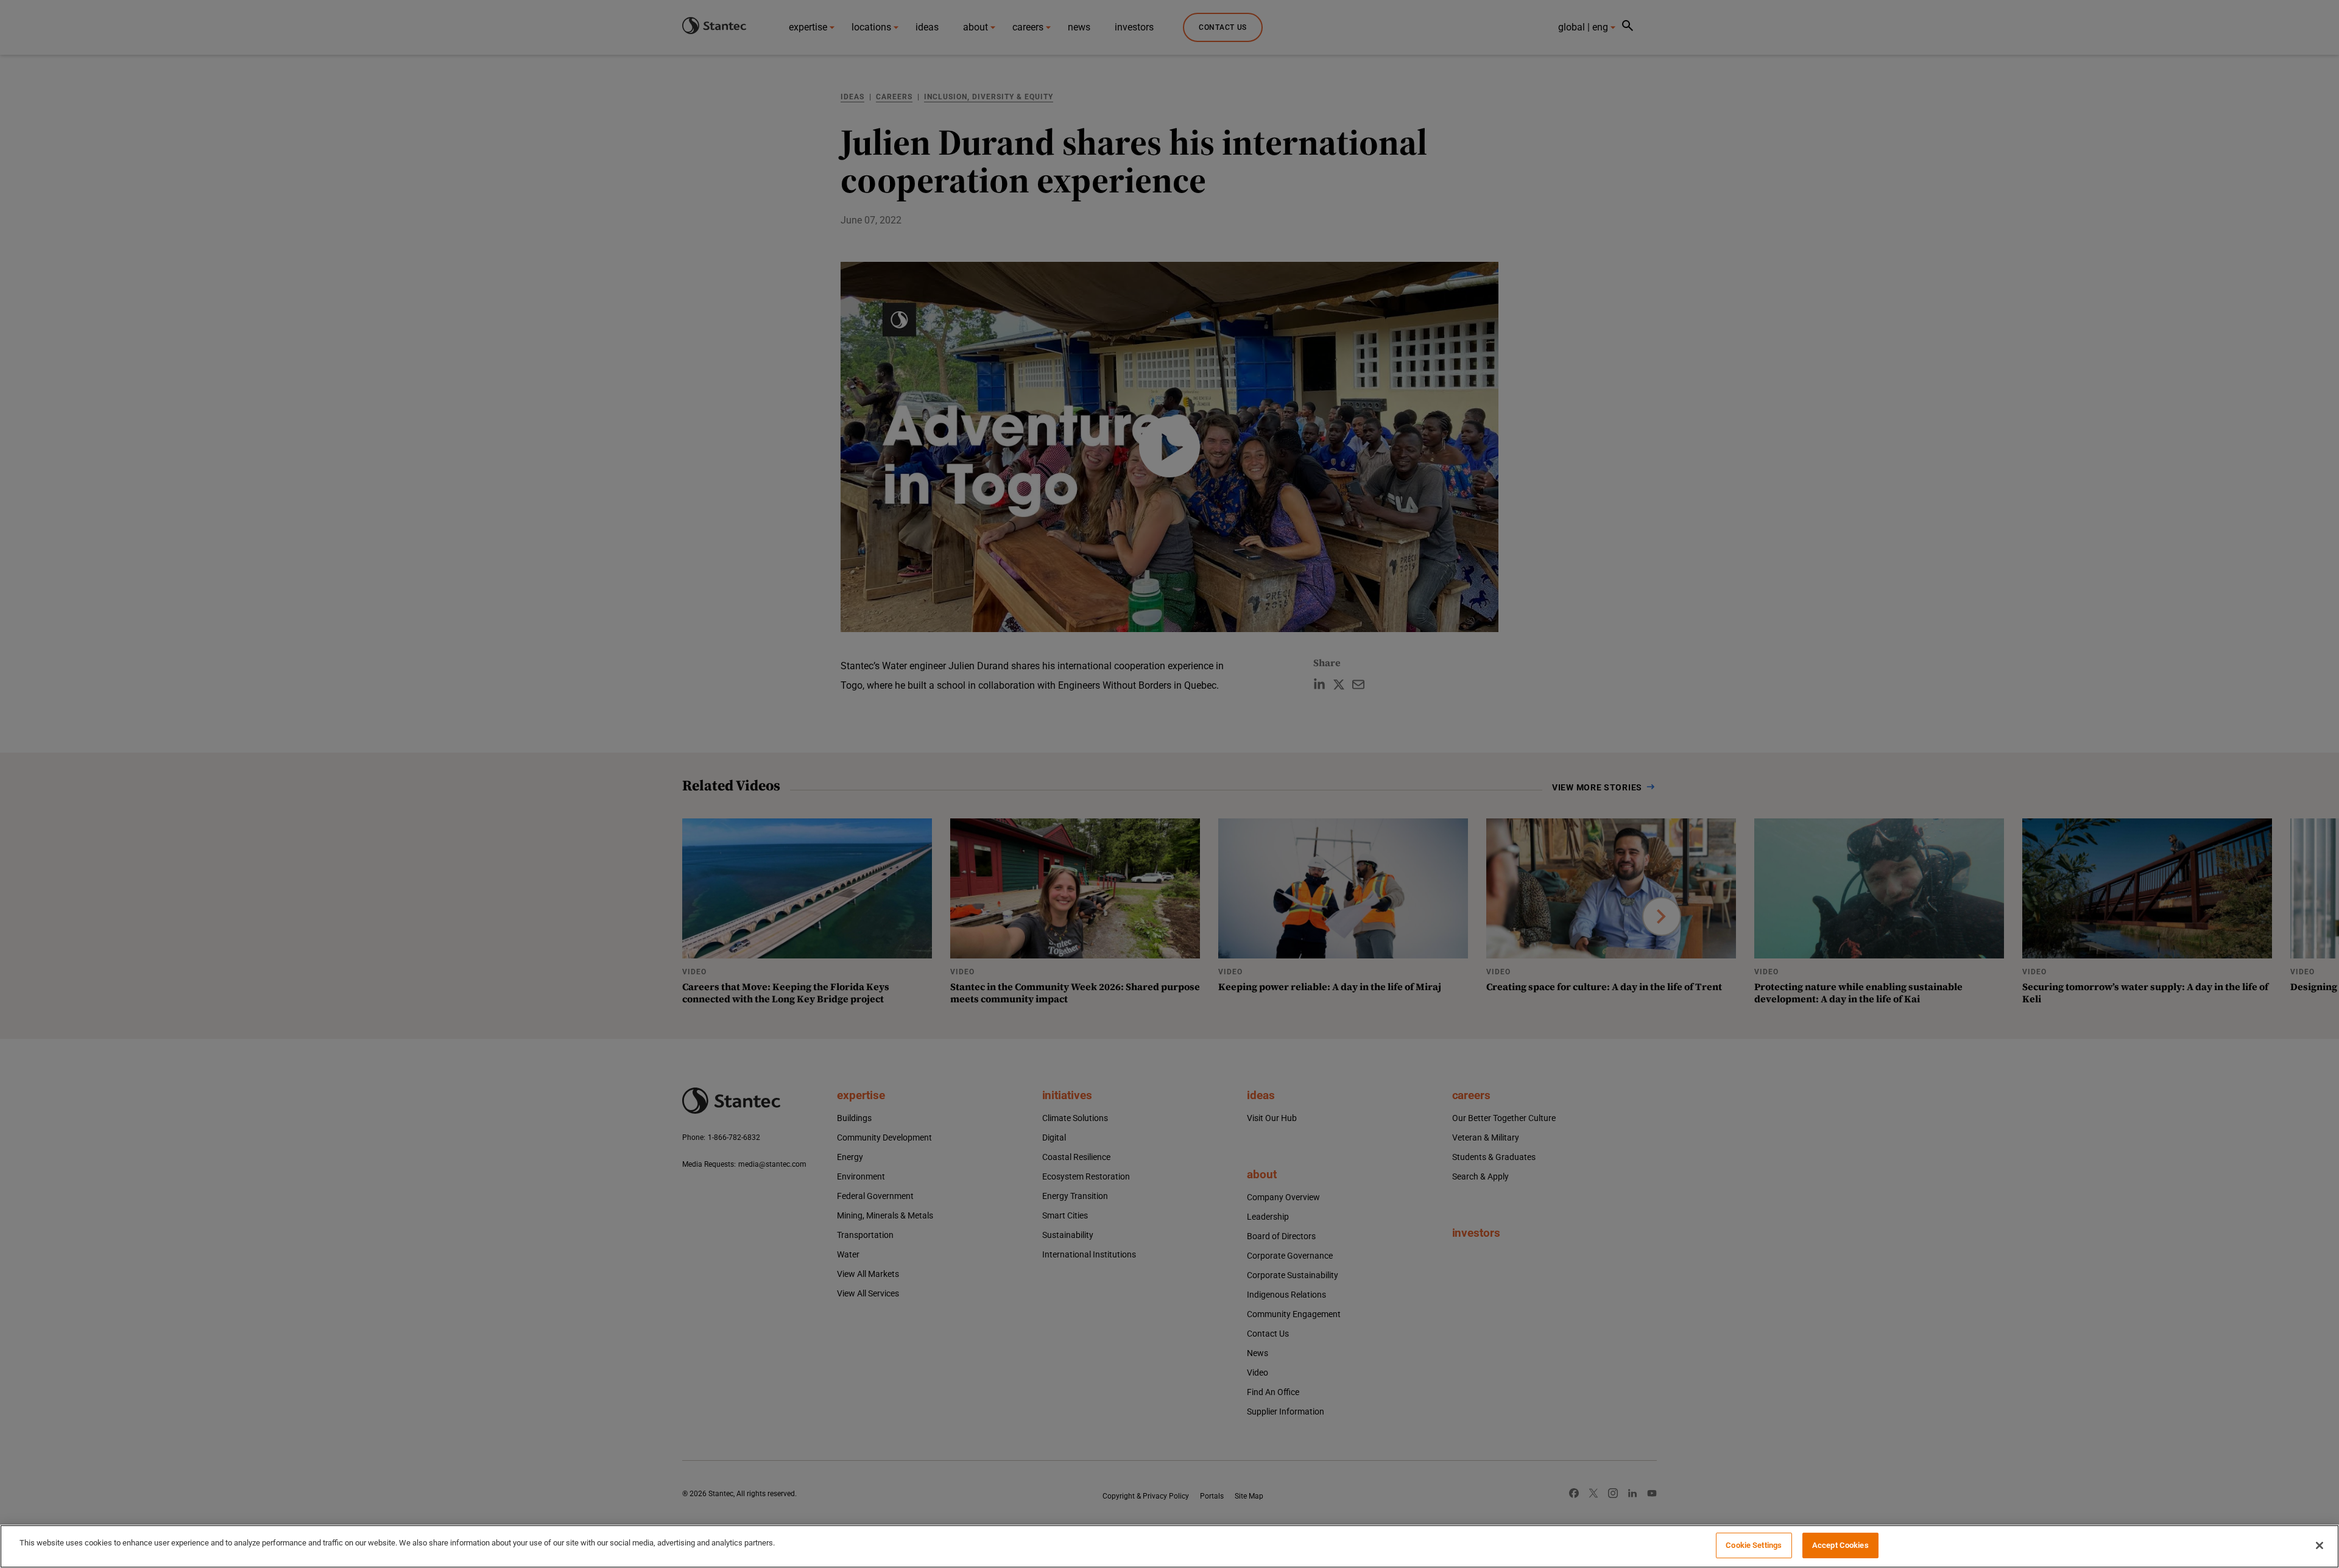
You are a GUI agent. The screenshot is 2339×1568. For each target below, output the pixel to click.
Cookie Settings (1754, 1545)
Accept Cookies (1840, 1545)
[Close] (2320, 1545)
